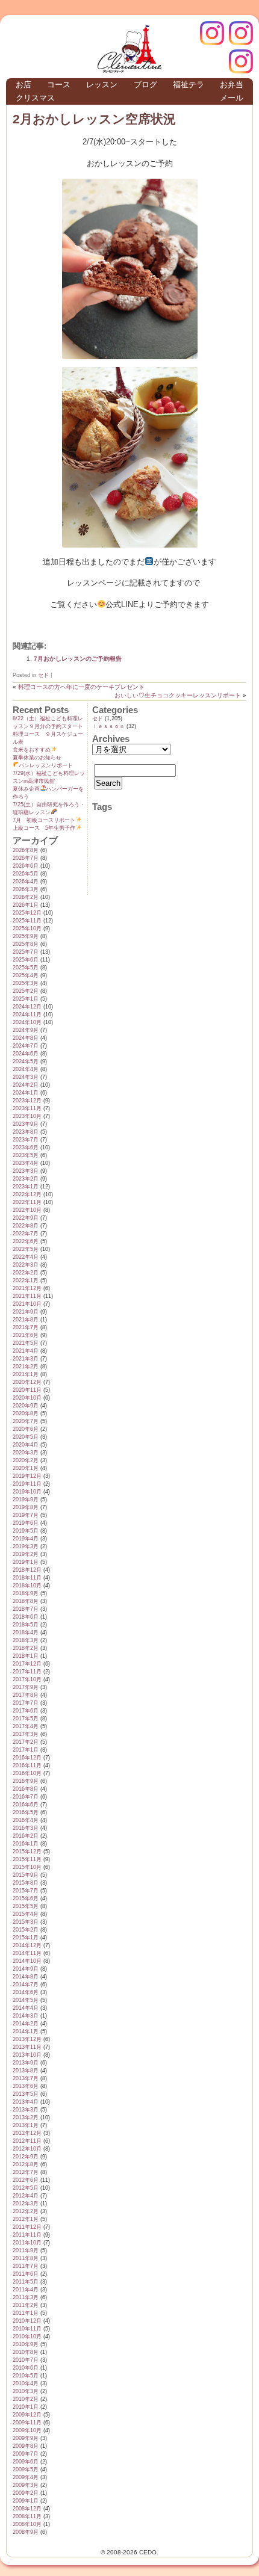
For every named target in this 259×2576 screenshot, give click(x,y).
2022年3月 (26, 1265)
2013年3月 (26, 2110)
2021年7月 (26, 1327)
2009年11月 (27, 2423)
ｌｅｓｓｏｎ (108, 726)
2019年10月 (27, 1492)
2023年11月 (27, 1108)
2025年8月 (26, 944)
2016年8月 (26, 1789)
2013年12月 (27, 2039)
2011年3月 (26, 2297)
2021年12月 (27, 1288)
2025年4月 (26, 975)
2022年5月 (26, 1249)
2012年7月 (26, 2172)
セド (43, 675)
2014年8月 (26, 1977)
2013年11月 (27, 2047)
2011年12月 (27, 2227)
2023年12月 (27, 1101)
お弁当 (232, 85)
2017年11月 (27, 1672)
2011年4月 (26, 2290)
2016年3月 (26, 1828)
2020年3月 (26, 1453)
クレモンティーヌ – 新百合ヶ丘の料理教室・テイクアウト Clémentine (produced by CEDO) (129, 49)
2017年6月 (26, 1711)
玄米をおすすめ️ (32, 750)
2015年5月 (26, 1906)
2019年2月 (26, 1554)
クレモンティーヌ (212, 33)
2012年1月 (26, 2219)
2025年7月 (26, 952)
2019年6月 (26, 1523)
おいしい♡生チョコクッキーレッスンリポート (178, 695)
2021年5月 (26, 1343)
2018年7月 (26, 1609)
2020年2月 (26, 1460)
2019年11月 (27, 1484)
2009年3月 (26, 2485)
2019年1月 (26, 1562)
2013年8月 (26, 2071)
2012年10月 (27, 2149)
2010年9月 (26, 2344)
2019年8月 (26, 1507)
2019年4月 (26, 1539)
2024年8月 (26, 1038)
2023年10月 (27, 1116)
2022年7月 (26, 1234)
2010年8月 (26, 2352)
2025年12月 (27, 913)
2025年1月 (26, 999)
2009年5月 (26, 2469)
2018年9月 (26, 1593)
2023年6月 (26, 1147)
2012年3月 (26, 2204)
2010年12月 (27, 2321)
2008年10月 (27, 2524)
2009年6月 (26, 2462)
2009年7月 (26, 2454)
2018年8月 (26, 1601)
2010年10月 (27, 2337)
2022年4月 (26, 1257)
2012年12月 (27, 2133)
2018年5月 (26, 1625)
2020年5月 (26, 1437)
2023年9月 (26, 1124)
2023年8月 (26, 1132)
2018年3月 (26, 1640)
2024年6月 (26, 1054)
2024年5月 (26, 1061)
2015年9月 (26, 1875)
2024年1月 (26, 1093)
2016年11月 (27, 1765)
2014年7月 (26, 1985)
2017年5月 (26, 1719)
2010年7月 (26, 2360)
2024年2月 (26, 1085)
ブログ (145, 85)
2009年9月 (26, 2438)
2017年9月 (26, 1687)
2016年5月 (26, 1812)
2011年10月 (27, 2243)
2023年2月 (26, 1179)
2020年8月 (26, 1413)
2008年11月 (27, 2516)
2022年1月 (26, 1280)
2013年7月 (26, 2078)
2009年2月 (26, 2493)
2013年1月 (26, 2125)
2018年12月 (27, 1570)
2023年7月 (26, 1140)
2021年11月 (27, 1296)
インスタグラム (241, 33)
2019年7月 (26, 1515)
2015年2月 (26, 1930)
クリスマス (35, 98)
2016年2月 (26, 1836)
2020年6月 (26, 1429)
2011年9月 (26, 2250)
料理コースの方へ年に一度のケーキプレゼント (81, 687)
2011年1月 (26, 2313)
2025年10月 (27, 928)
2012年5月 (26, 2188)
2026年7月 (26, 858)
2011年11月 (27, 2235)
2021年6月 (26, 1335)
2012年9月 (26, 2157)
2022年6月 (26, 1241)
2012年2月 (26, 2211)
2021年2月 (26, 1367)
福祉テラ (189, 85)
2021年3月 (26, 1359)
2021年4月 (26, 1351)
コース (59, 85)
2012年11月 (27, 2141)
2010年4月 (26, 2383)
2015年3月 (26, 1922)
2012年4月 (26, 2196)
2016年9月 (26, 1781)
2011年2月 (26, 2305)
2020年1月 (26, 1468)
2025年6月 (26, 960)
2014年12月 (27, 1945)
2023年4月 (26, 1163)
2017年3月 (26, 1734)
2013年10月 (27, 2055)
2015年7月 (26, 1891)
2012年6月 (26, 2180)
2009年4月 (26, 2477)
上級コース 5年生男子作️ (44, 828)
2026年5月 (26, 874)
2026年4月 (26, 882)
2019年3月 (26, 1546)
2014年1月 (26, 2031)
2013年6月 (26, 2086)
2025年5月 (26, 968)
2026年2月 (26, 897)
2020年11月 (27, 1390)
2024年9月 (26, 1030)
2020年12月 (27, 1382)
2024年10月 (27, 1022)
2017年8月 (26, 1695)
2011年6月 (26, 2274)
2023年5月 (26, 1155)
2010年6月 (26, 2368)
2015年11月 (27, 1859)
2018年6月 (26, 1617)
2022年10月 (27, 1210)
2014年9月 (26, 1969)
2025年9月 (26, 936)
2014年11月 (27, 1953)
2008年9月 (26, 2532)
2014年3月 (26, 2016)
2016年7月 (26, 1797)
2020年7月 (26, 1421)
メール (232, 98)
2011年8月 (26, 2258)
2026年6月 (26, 866)
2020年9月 (26, 1406)
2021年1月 (26, 1374)
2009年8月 (26, 2446)
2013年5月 (26, 2094)
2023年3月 (26, 1171)
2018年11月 (27, 1578)
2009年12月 (27, 2415)
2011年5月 (26, 2282)
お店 (23, 85)
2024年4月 (26, 1069)
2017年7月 (26, 1703)
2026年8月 (26, 850)
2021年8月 (26, 1320)
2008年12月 (27, 2509)
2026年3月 (26, 889)
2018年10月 (27, 1586)
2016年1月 (26, 1844)
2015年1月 (26, 1938)
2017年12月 (27, 1664)
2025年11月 (27, 921)
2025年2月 (26, 991)
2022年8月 (26, 1226)
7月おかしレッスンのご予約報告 (78, 659)
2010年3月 (26, 2391)
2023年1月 (26, 1187)
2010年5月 (26, 2376)
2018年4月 (26, 1632)
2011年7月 (26, 2266)
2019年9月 (26, 1500)
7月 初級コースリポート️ (44, 820)
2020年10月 (27, 1398)
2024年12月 (27, 1007)
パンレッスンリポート (46, 765)
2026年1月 (26, 905)
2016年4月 (26, 1820)
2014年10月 (27, 1961)
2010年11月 (27, 2329)
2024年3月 (26, 1077)
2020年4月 (26, 1445)
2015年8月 (26, 1883)
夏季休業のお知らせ (37, 758)
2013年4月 (26, 2102)
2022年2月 (26, 1273)
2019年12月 (27, 1476)
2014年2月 (26, 2024)
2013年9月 (26, 2063)
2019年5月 (26, 1531)
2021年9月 (26, 1312)
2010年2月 (26, 2399)
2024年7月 (26, 1046)
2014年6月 (26, 1992)
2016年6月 (26, 1805)
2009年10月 (27, 2430)
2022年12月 (27, 1194)
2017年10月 (27, 1679)
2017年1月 (26, 1750)
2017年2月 (26, 1742)
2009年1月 (26, 2501)
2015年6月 (26, 1898)
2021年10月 (27, 1304)
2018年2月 (26, 1648)
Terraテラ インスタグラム (241, 61)
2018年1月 (26, 1656)
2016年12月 (27, 1758)
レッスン (102, 85)
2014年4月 (26, 2008)
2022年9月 (26, 1218)
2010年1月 (26, 2407)
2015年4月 (26, 1914)
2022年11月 (27, 1202)
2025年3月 (26, 983)
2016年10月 (27, 1773)
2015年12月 (27, 1852)
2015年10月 (27, 1867)
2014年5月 (26, 2000)
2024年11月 (27, 1015)
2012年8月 (26, 2164)
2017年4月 (26, 1726)
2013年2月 (26, 2117)
